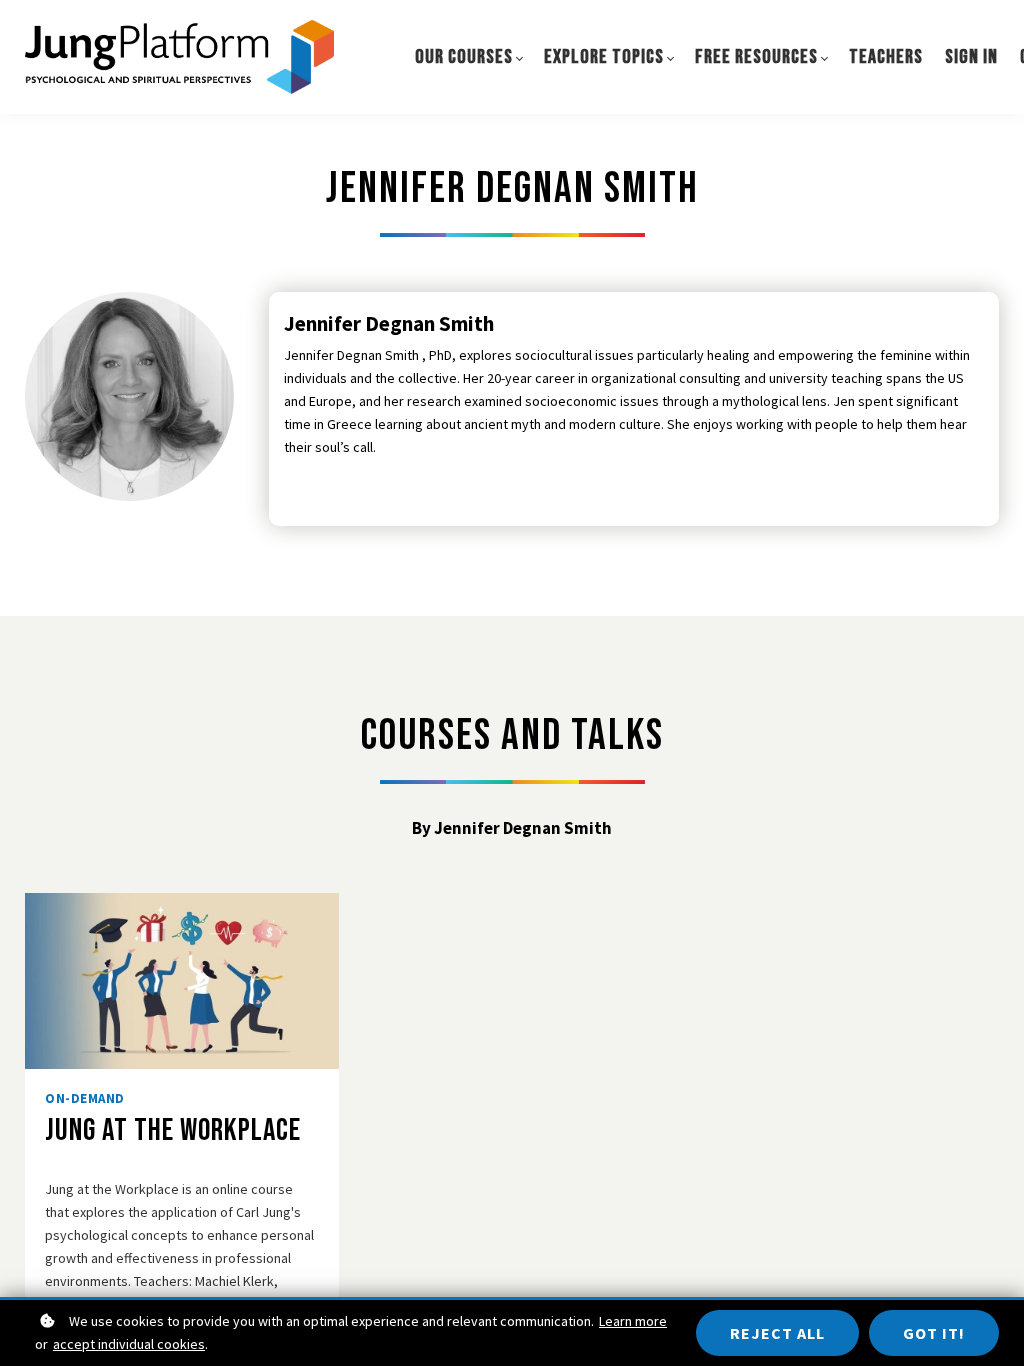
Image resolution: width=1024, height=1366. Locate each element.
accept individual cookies (129, 1344)
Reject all (777, 1333)
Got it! (934, 1333)
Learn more (633, 1321)
